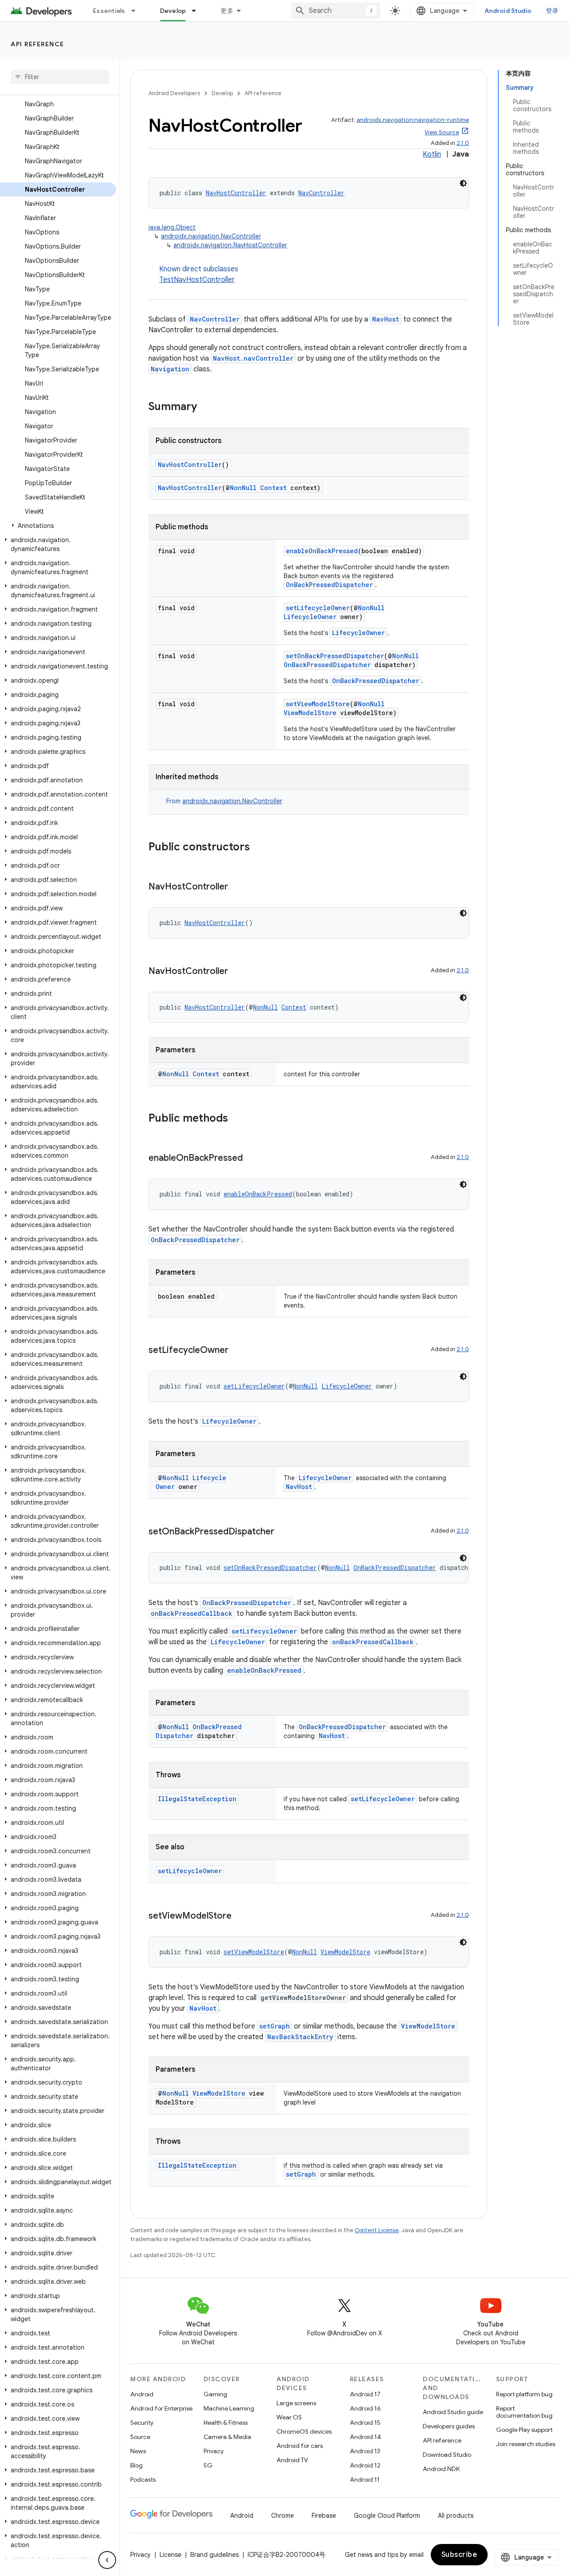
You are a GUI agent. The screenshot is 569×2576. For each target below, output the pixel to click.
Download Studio (447, 2455)
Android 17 (365, 2394)
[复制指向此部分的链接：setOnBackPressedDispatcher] (283, 1532)
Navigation (170, 369)
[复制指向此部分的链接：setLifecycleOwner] (237, 1351)
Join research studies (526, 2444)
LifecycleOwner (310, 617)
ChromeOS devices (304, 2431)
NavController (321, 193)
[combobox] (336, 11)
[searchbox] (60, 77)
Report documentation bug (524, 2412)
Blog (136, 2465)
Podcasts (143, 2479)
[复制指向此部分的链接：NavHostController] (237, 887)
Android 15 (365, 2423)
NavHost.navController (253, 358)
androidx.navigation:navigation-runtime (413, 120)
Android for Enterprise (161, 2408)
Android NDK (441, 2469)
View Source (442, 132)
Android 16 (365, 2408)
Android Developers (174, 93)
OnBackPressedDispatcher (329, 585)
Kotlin (432, 154)
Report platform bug (524, 2394)
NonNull (243, 488)
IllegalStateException (197, 1799)
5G (208, 2465)
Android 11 (365, 2479)
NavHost (386, 319)
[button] (58, 526)
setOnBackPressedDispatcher (335, 656)
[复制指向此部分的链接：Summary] (206, 407)
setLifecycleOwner (318, 608)
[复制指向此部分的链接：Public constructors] (259, 848)
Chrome (282, 2516)
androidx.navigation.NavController (211, 236)
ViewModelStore (310, 713)
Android (142, 2394)
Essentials (109, 11)
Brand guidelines (214, 2555)
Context (273, 488)
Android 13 (365, 2451)
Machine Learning (229, 2408)
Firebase (324, 2516)
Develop (173, 11)
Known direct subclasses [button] (199, 274)
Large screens (296, 2403)
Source (140, 2437)
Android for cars (300, 2446)
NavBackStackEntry (300, 2037)
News (138, 2451)
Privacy (214, 2451)
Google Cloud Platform (387, 2516)
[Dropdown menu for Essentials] (137, 11)
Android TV (292, 2460)
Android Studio (508, 11)
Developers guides (449, 2426)
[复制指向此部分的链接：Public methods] (237, 1119)
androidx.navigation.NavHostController (230, 245)
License (170, 2555)
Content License (377, 2230)
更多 (227, 11)
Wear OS (289, 2417)
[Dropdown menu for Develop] (198, 11)
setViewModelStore (318, 704)
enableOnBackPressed (322, 551)
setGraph (274, 2026)
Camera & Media (227, 2437)
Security (142, 2423)
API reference (38, 44)
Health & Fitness (226, 2423)
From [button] (224, 801)
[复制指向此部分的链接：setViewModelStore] (240, 1916)
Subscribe (459, 2555)
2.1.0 (463, 143)
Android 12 (365, 2465)
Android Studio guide (453, 2412)
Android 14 (365, 2437)
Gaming (215, 2394)
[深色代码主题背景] (463, 183)
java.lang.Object (172, 227)
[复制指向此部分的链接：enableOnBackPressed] (252, 1159)
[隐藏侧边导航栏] (107, 2560)
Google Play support (524, 2430)
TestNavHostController (197, 280)
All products (456, 2516)
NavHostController (236, 193)
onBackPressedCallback (192, 1613)
